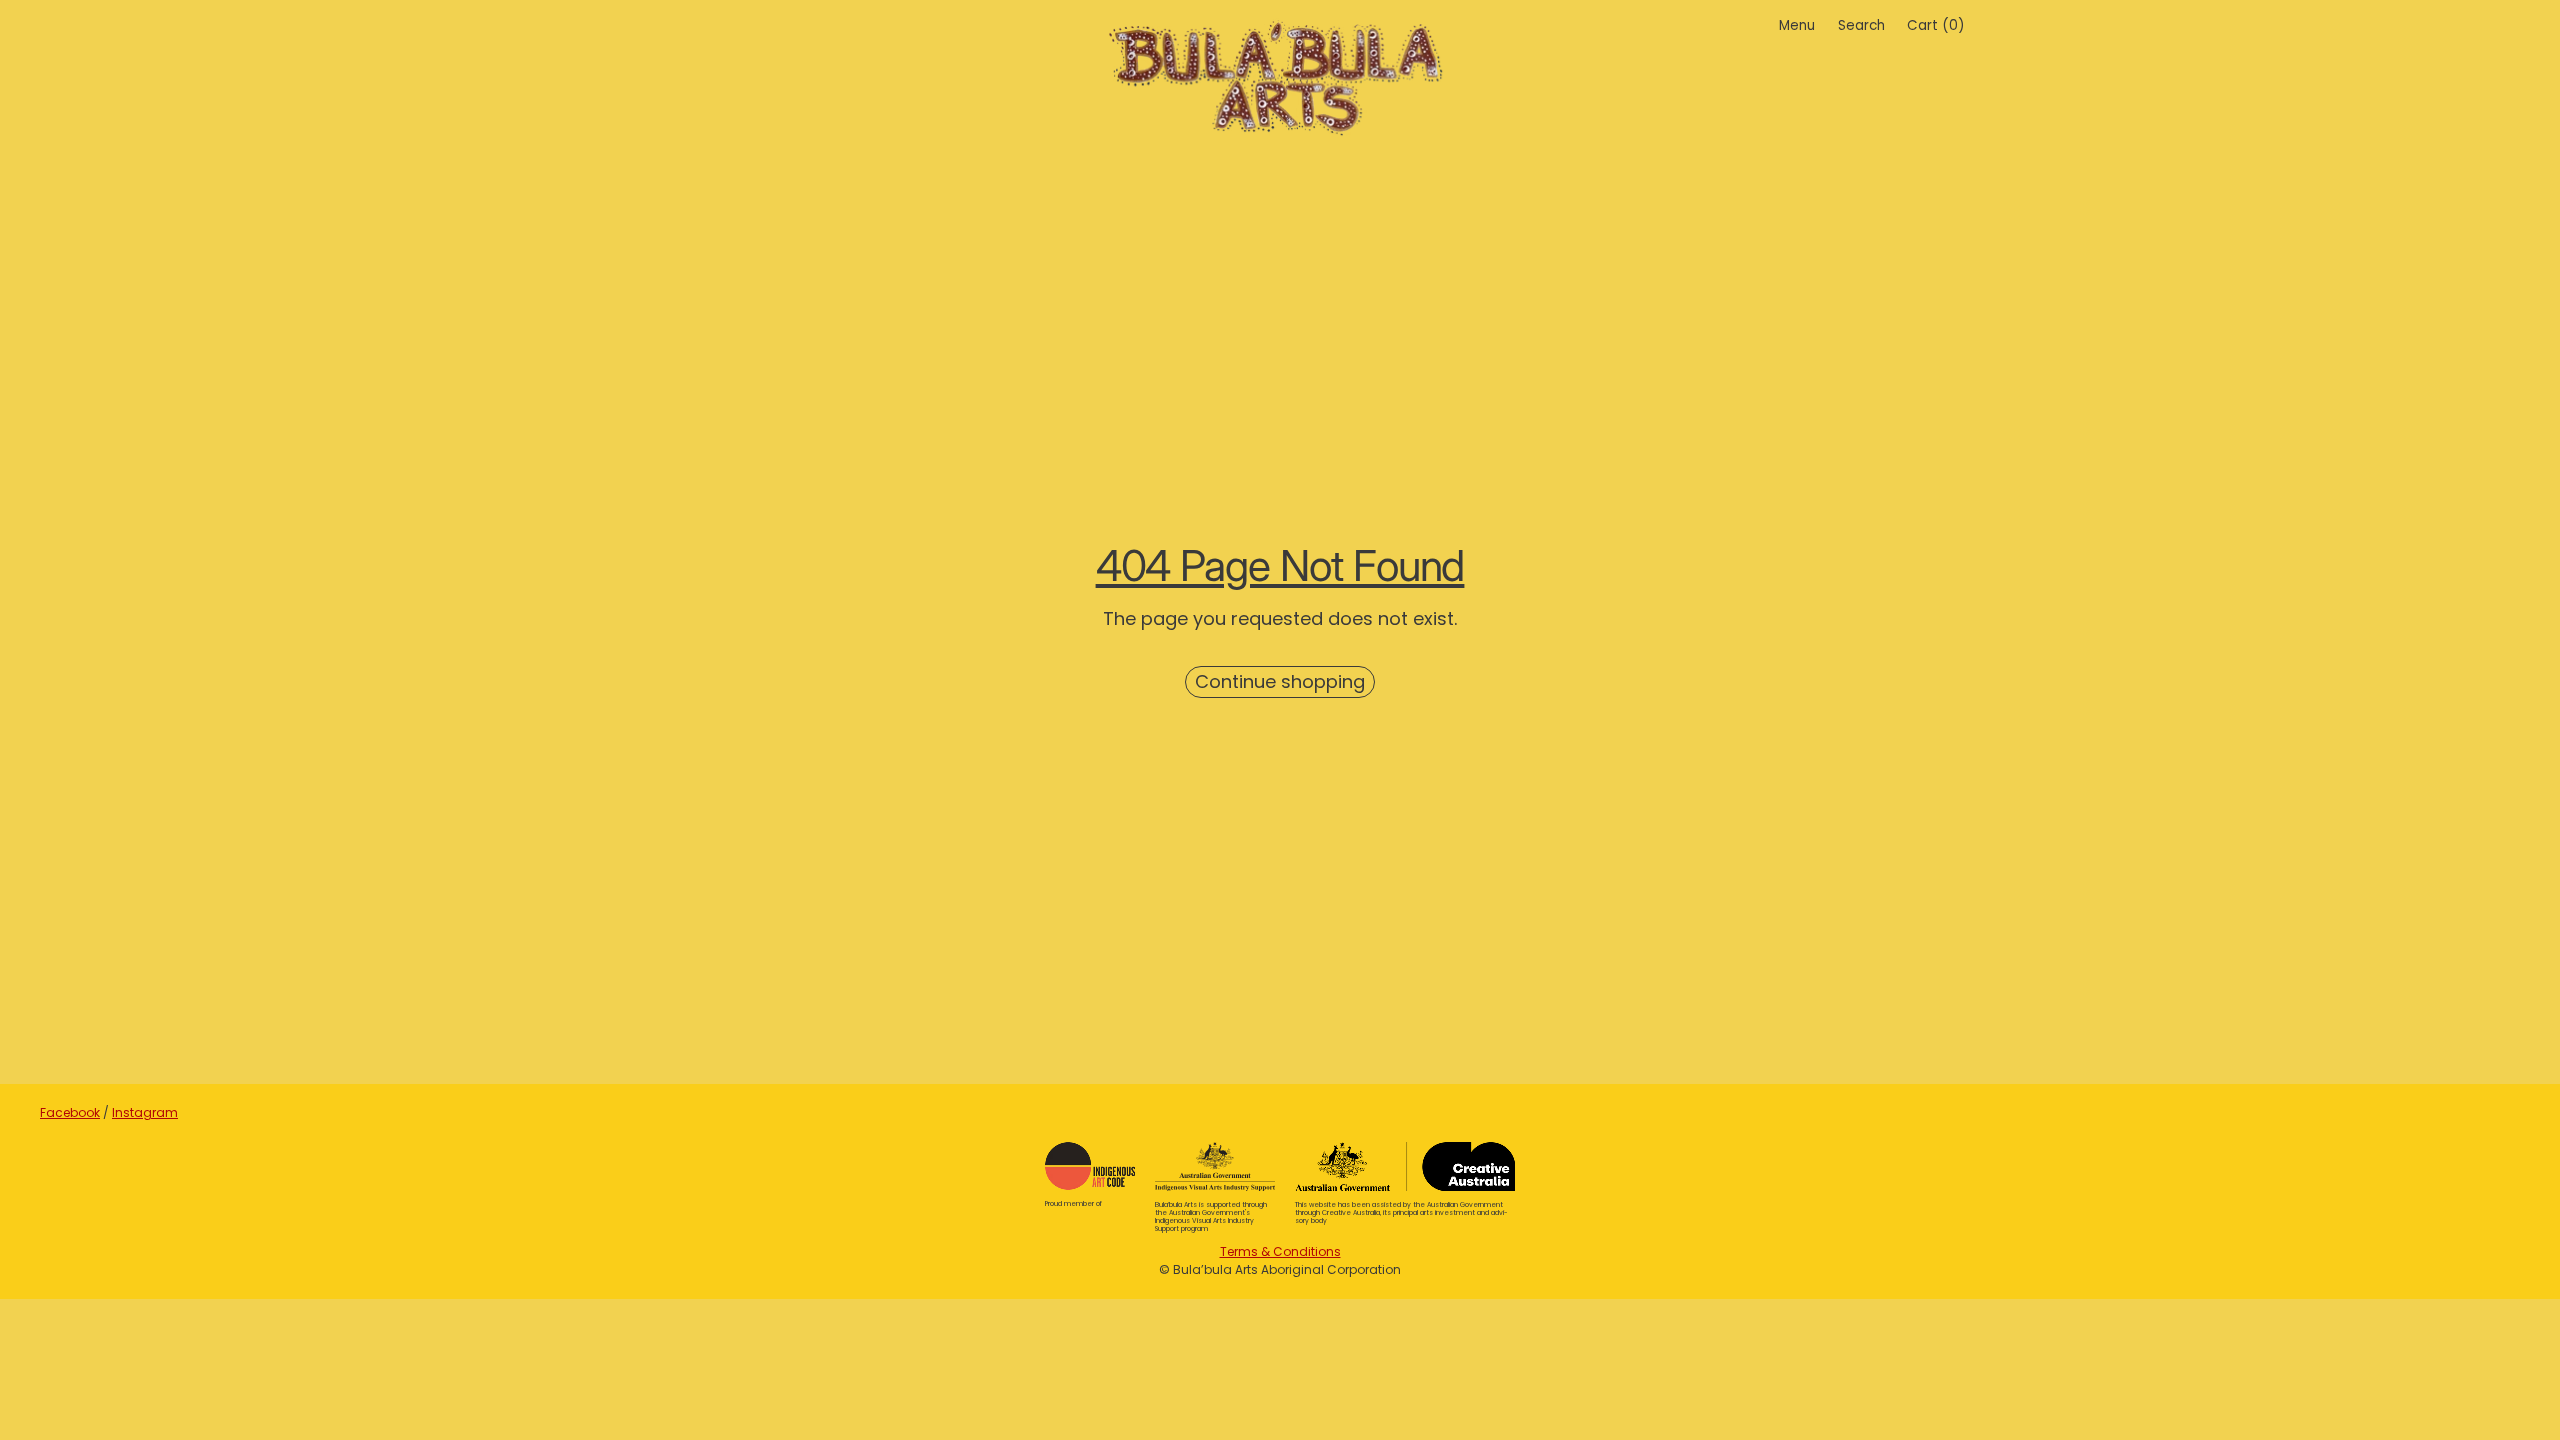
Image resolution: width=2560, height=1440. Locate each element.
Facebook (70, 1112)
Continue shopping (1280, 681)
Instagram (145, 1112)
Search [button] (1861, 26)
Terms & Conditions (1280, 1251)
